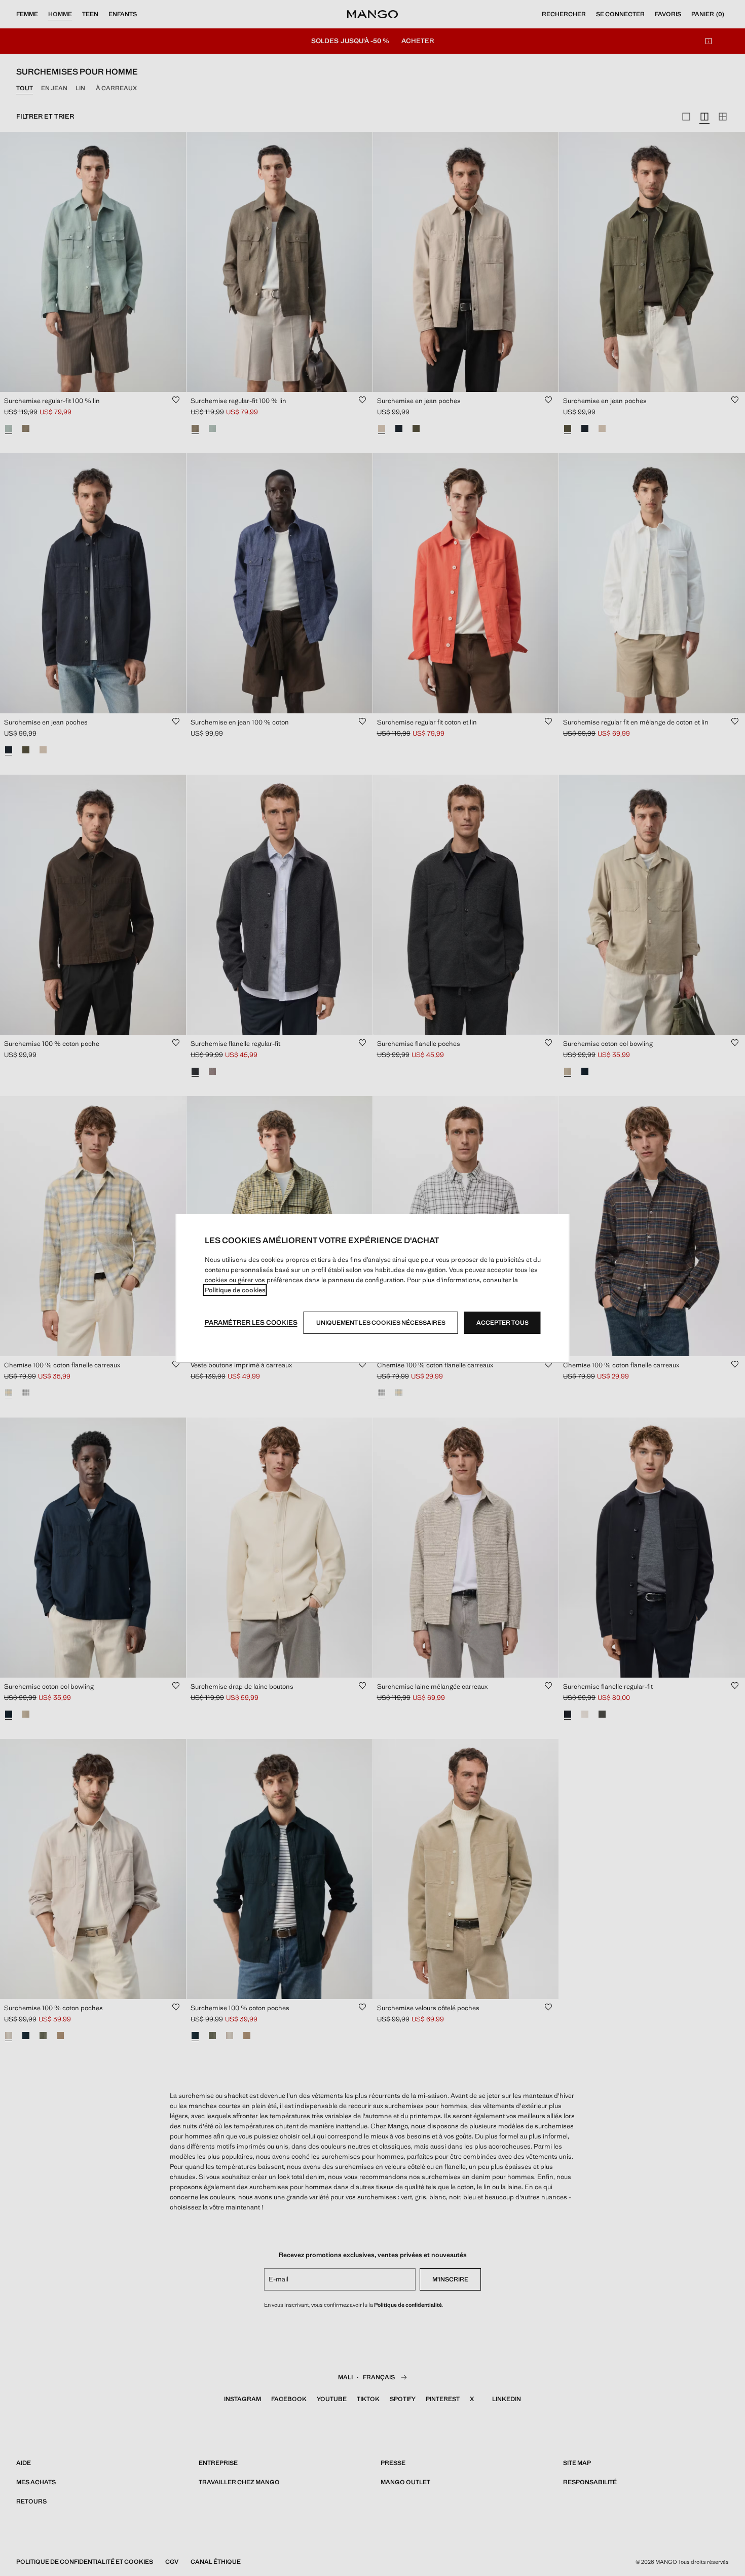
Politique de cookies (235, 1290)
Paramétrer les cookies (251, 1322)
